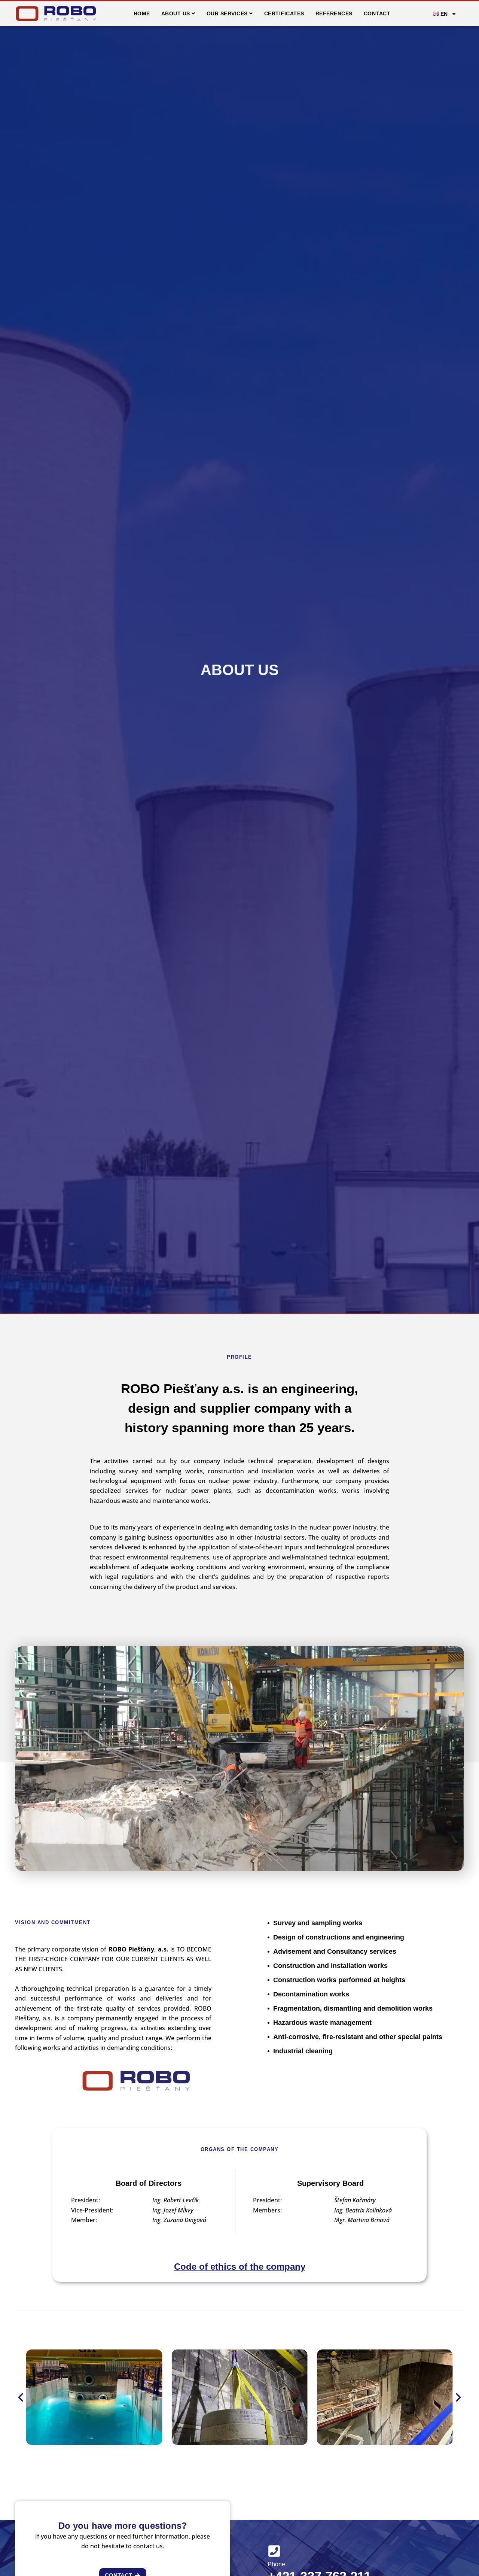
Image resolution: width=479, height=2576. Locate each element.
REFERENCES (334, 13)
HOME (142, 13)
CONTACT (377, 13)
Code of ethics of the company (240, 2267)
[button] (21, 2397)
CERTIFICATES (284, 13)
